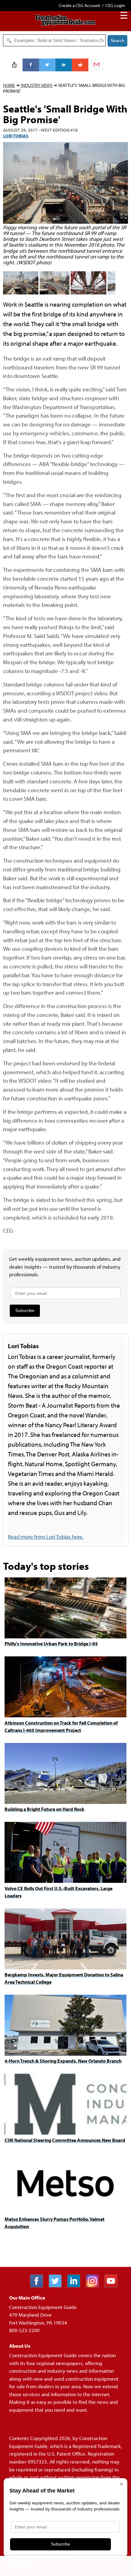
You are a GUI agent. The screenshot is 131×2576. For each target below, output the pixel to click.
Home (9, 85)
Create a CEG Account (80, 5)
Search (117, 41)
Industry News (37, 85)
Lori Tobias (16, 136)
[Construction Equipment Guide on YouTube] (113, 2285)
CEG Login (115, 5)
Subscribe (25, 1310)
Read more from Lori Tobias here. (46, 1537)
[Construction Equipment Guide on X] (57, 2285)
